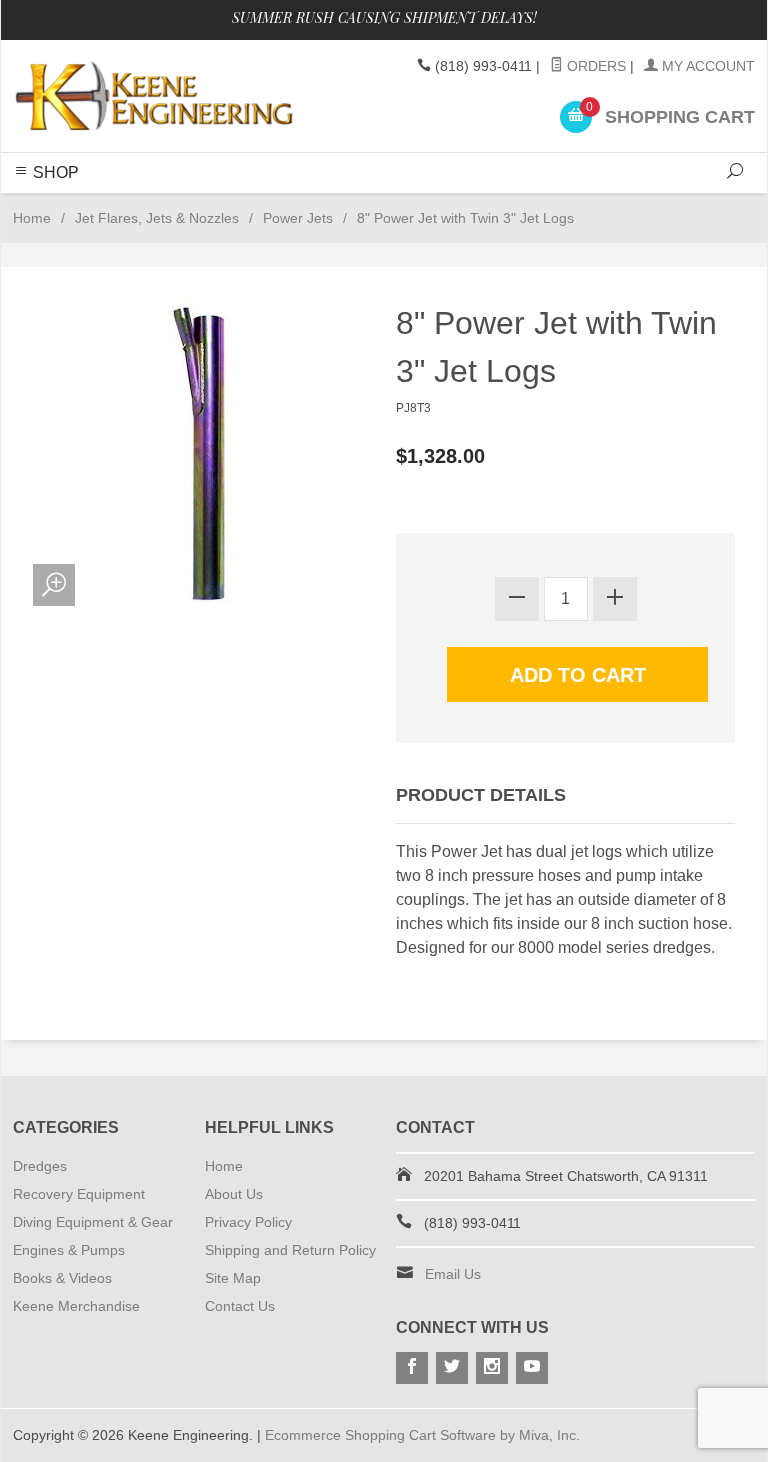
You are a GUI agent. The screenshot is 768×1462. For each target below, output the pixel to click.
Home (32, 218)
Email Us (453, 1274)
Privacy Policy (248, 1222)
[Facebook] (412, 1368)
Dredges (40, 1166)
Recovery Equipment (79, 1194)
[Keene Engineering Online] (154, 96)
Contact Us (240, 1306)
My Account (706, 66)
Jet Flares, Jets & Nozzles (157, 218)
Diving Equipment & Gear (93, 1222)
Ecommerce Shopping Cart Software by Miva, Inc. (422, 1435)
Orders (594, 66)
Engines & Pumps (69, 1250)
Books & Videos (62, 1278)
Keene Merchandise (76, 1306)
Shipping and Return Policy (290, 1250)
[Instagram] (492, 1368)
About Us (234, 1194)
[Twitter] (452, 1368)
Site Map (233, 1278)
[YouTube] (532, 1368)
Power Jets (298, 218)
